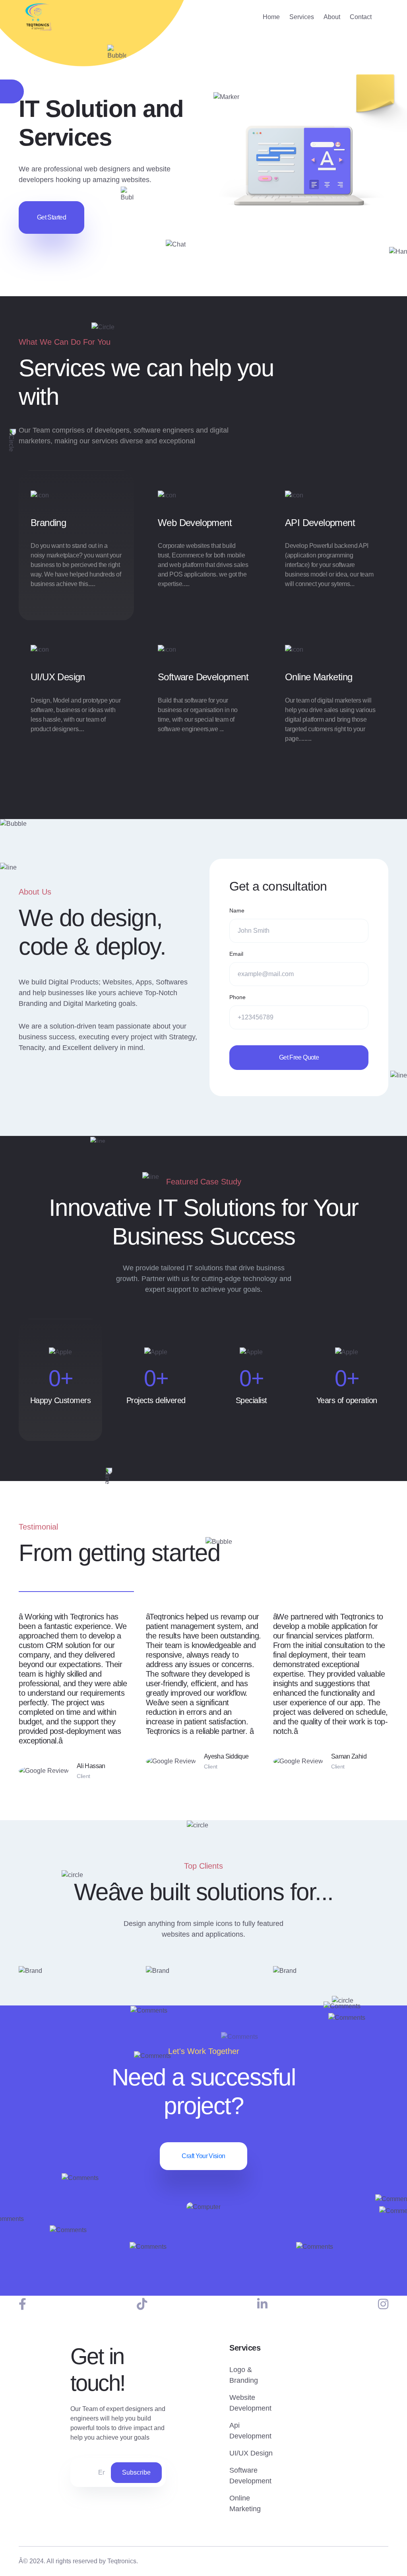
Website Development (250, 2403)
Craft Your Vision (203, 2156)
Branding (48, 523)
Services (302, 17)
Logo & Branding (244, 2375)
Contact (361, 17)
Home (271, 17)
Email (236, 954)
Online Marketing (319, 677)
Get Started (51, 217)
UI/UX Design (58, 677)
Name (237, 910)
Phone (237, 997)
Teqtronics (122, 2561)
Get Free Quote (299, 1057)
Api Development (250, 2431)
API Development (320, 523)
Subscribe (136, 2472)
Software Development (203, 677)
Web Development (195, 523)
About (332, 17)
